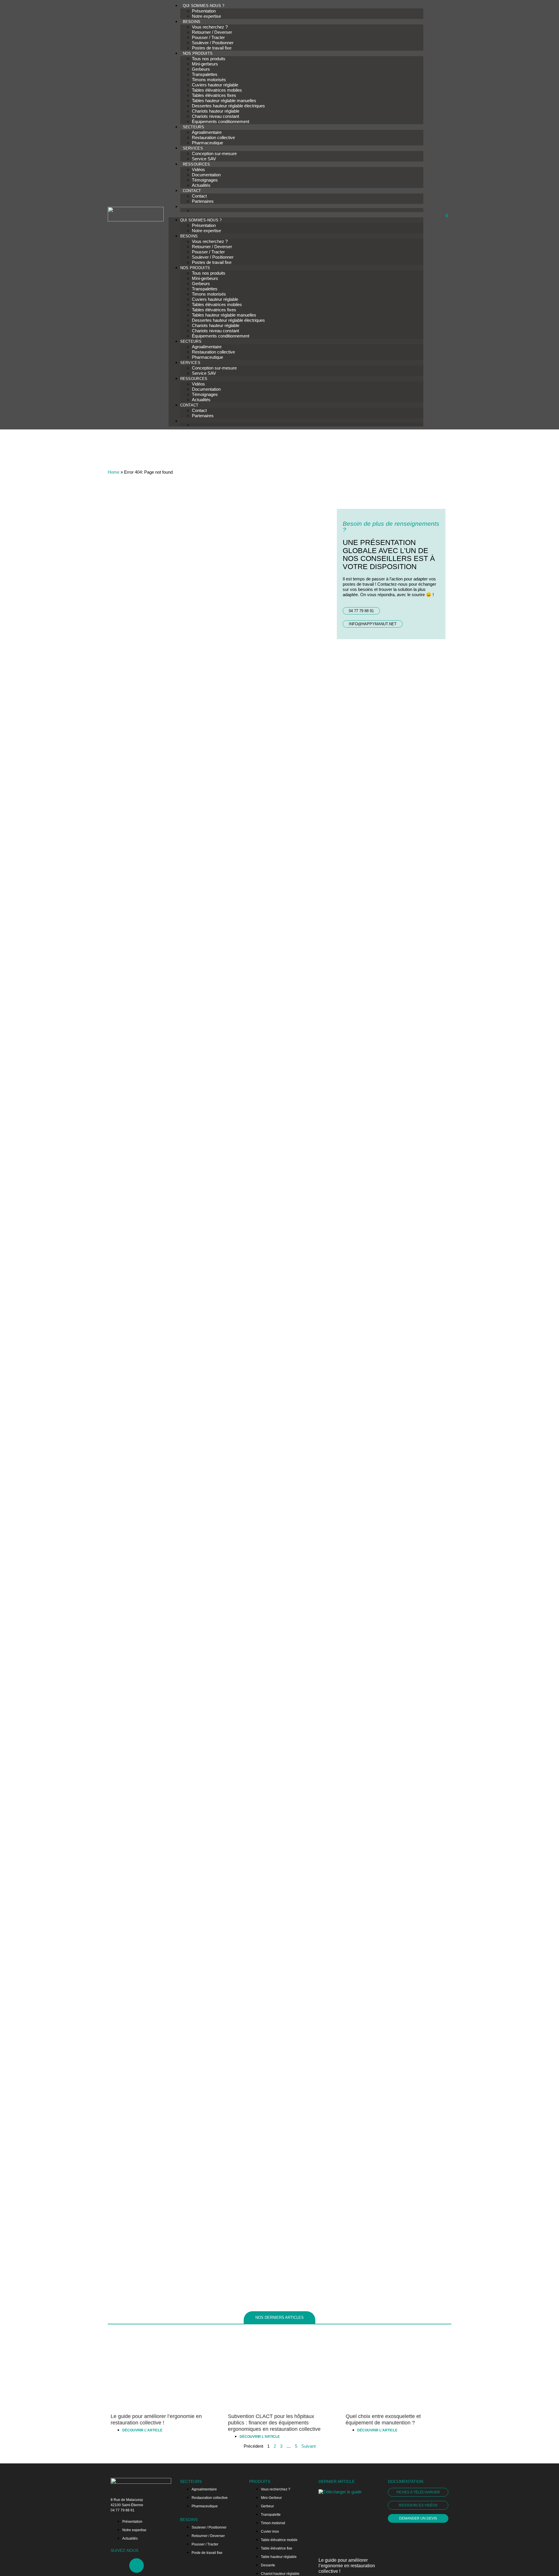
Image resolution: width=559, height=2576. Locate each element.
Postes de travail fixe (212, 48)
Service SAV (204, 159)
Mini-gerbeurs (205, 64)
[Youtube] (118, 2566)
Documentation (206, 175)
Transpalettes (205, 74)
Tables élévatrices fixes (214, 95)
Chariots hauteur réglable (216, 111)
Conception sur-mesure (214, 153)
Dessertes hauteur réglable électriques (228, 106)
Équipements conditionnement (221, 121)
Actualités (201, 185)
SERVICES (193, 148)
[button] (296, 215)
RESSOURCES (197, 164)
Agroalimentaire (207, 132)
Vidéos (198, 169)
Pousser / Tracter (208, 37)
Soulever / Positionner (213, 43)
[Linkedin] (137, 2566)
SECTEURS (193, 127)
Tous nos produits (209, 59)
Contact (199, 196)
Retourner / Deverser (212, 32)
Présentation (204, 11)
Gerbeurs (201, 69)
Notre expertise (206, 16)
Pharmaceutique (207, 143)
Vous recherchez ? (210, 27)
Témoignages (205, 180)
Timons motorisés (209, 80)
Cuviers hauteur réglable (215, 85)
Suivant (308, 2446)
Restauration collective (213, 137)
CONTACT (192, 191)
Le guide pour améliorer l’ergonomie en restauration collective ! (347, 2566)
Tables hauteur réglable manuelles (224, 101)
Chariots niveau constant (215, 116)
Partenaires (203, 201)
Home (114, 472)
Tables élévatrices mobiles (217, 90)
